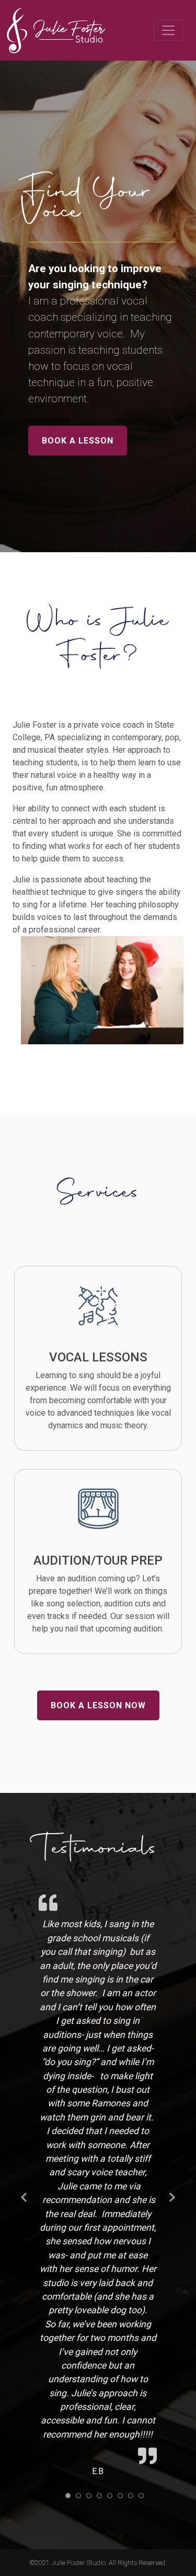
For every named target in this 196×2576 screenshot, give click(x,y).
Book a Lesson (78, 441)
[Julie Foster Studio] (59, 30)
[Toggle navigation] (168, 30)
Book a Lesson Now (98, 1705)
